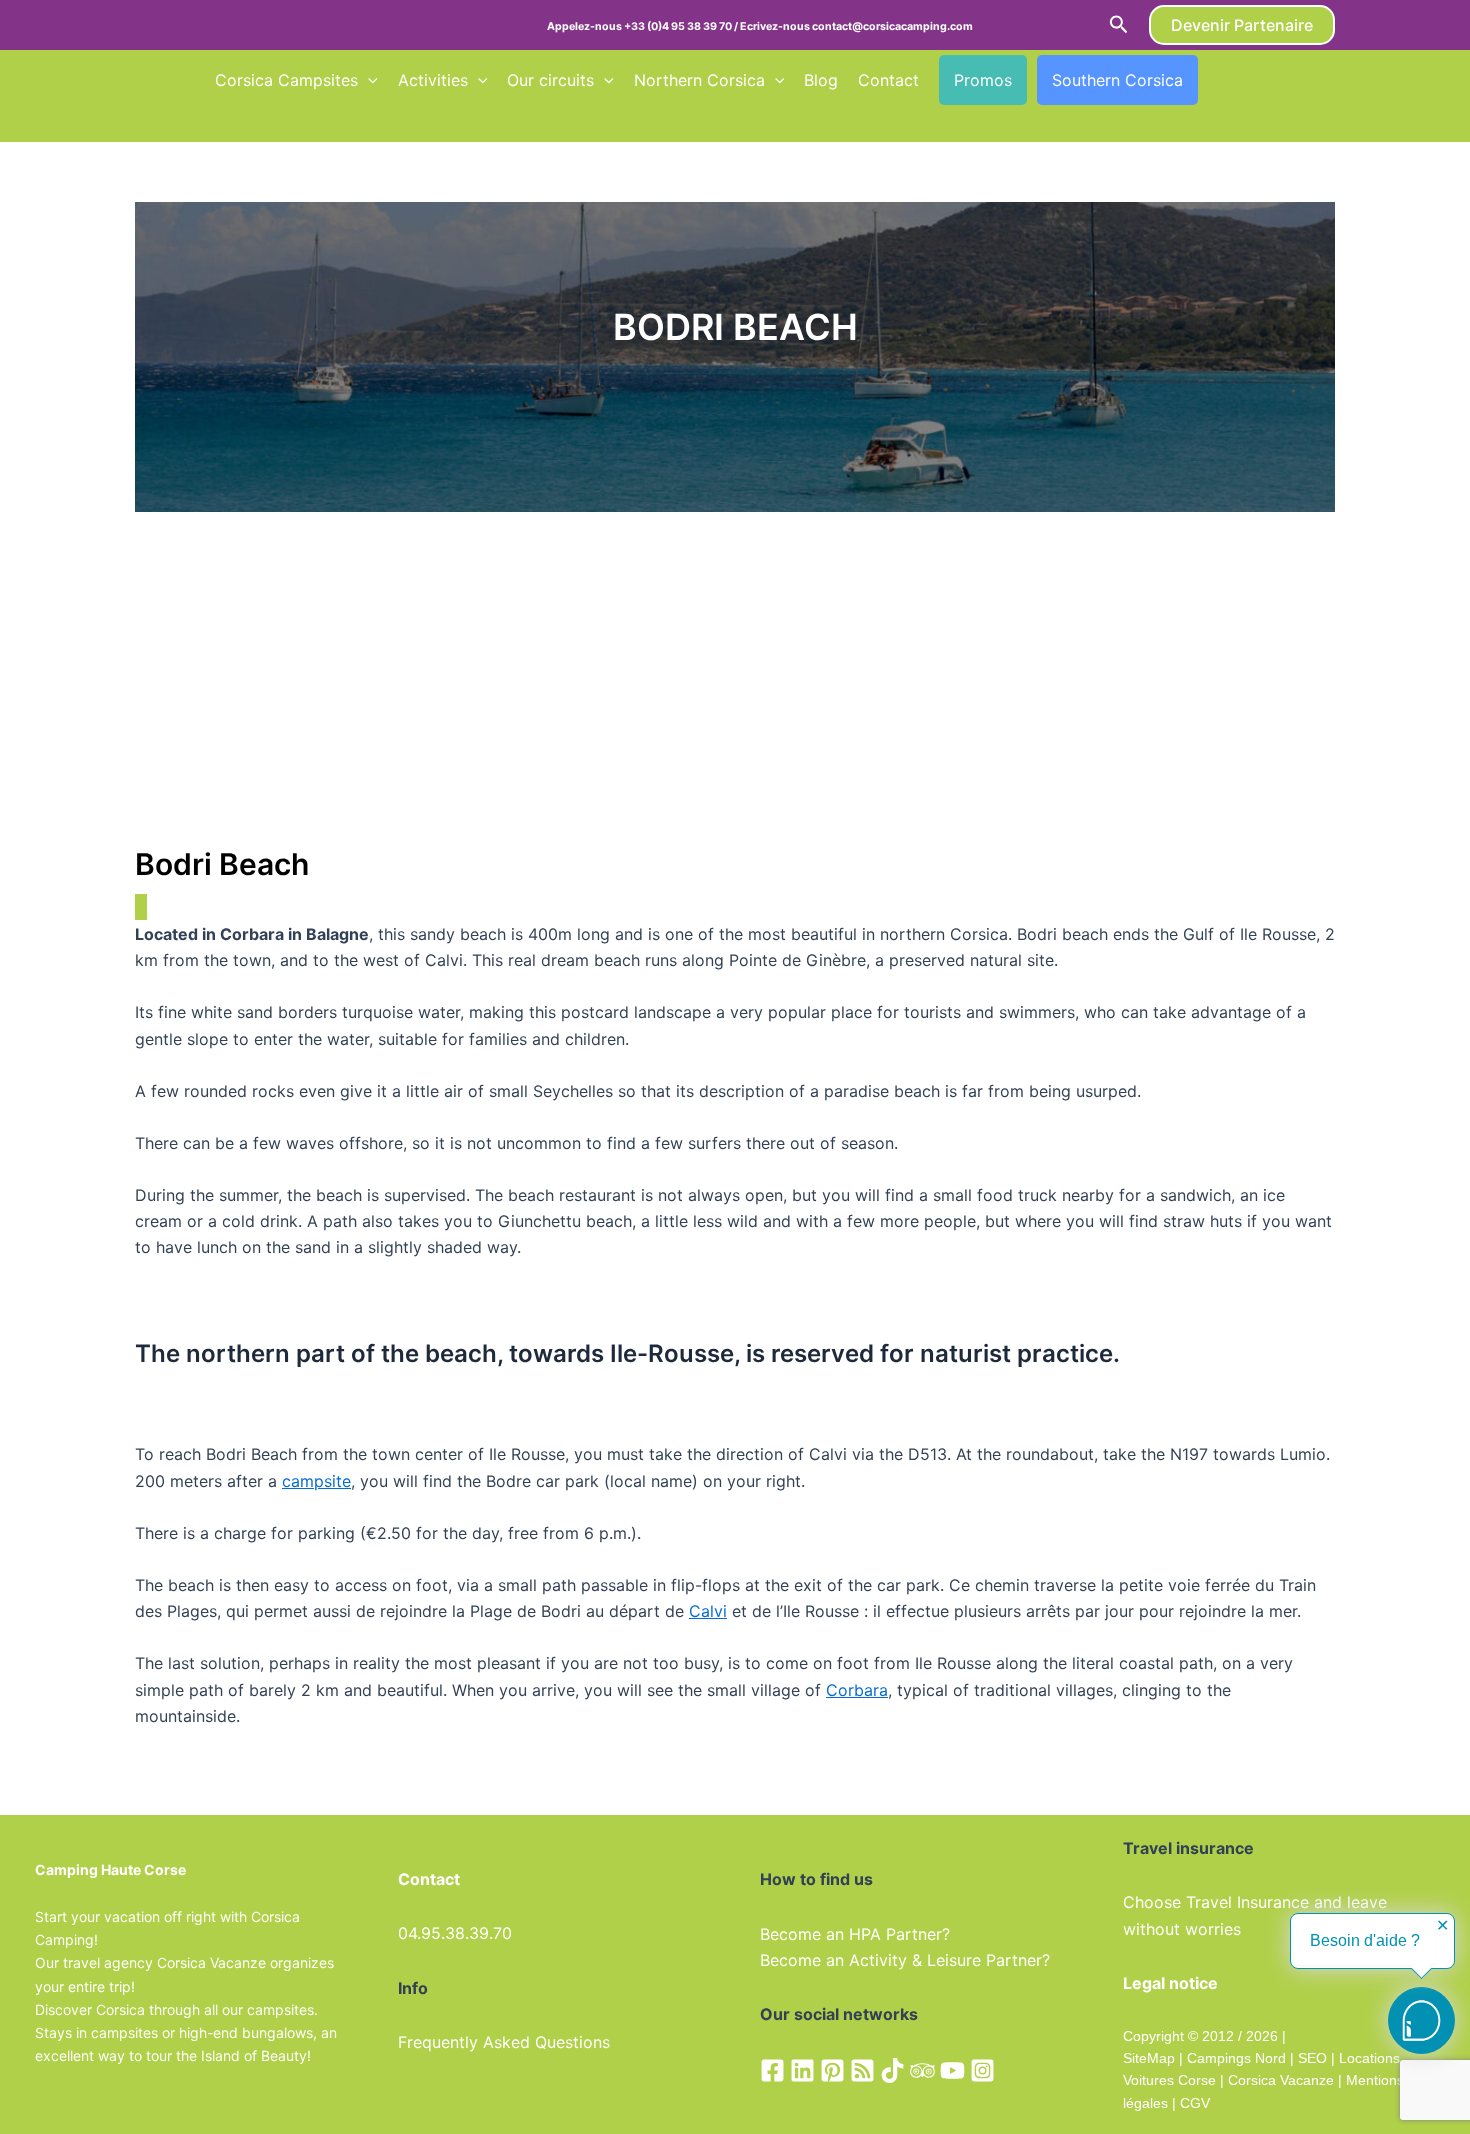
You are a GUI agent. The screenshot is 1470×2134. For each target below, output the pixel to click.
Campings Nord (1236, 2058)
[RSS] (862, 2070)
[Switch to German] (1293, 80)
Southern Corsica (1117, 80)
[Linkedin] (802, 2070)
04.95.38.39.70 (455, 1933)
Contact (888, 80)
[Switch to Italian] (224, 121)
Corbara (857, 1690)
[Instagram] (982, 2070)
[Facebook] (772, 2070)
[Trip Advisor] (922, 2070)
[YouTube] (952, 2070)
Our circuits (550, 80)
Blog (821, 80)
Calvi (708, 1611)
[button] (1119, 25)
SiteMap (1149, 2058)
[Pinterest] (832, 2070)
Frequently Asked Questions (504, 2042)
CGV (1195, 2103)
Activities (433, 80)
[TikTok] (892, 2070)
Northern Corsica (699, 80)
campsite (316, 1481)
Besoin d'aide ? (1365, 1940)
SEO (1310, 2058)
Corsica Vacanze (1281, 2080)
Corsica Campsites (286, 80)
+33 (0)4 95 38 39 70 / (682, 26)
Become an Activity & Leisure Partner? (905, 1960)
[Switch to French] (1217, 80)
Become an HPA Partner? (855, 1934)
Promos (983, 80)
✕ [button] (1442, 1926)
